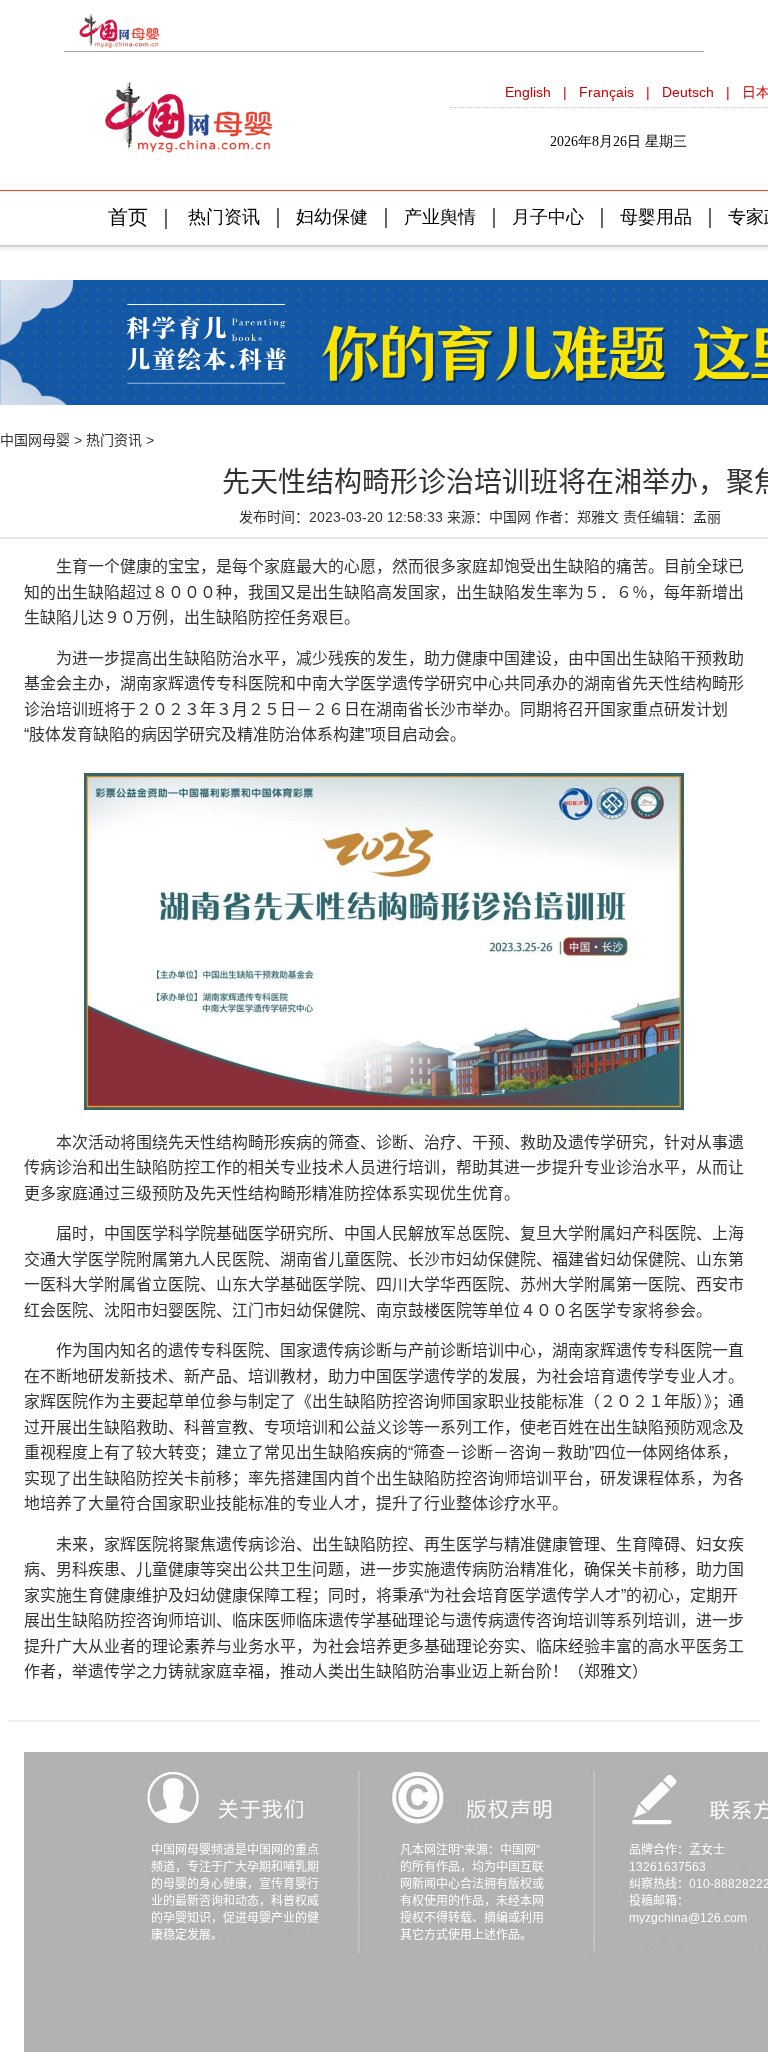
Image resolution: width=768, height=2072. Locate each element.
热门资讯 (114, 440)
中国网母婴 (35, 440)
